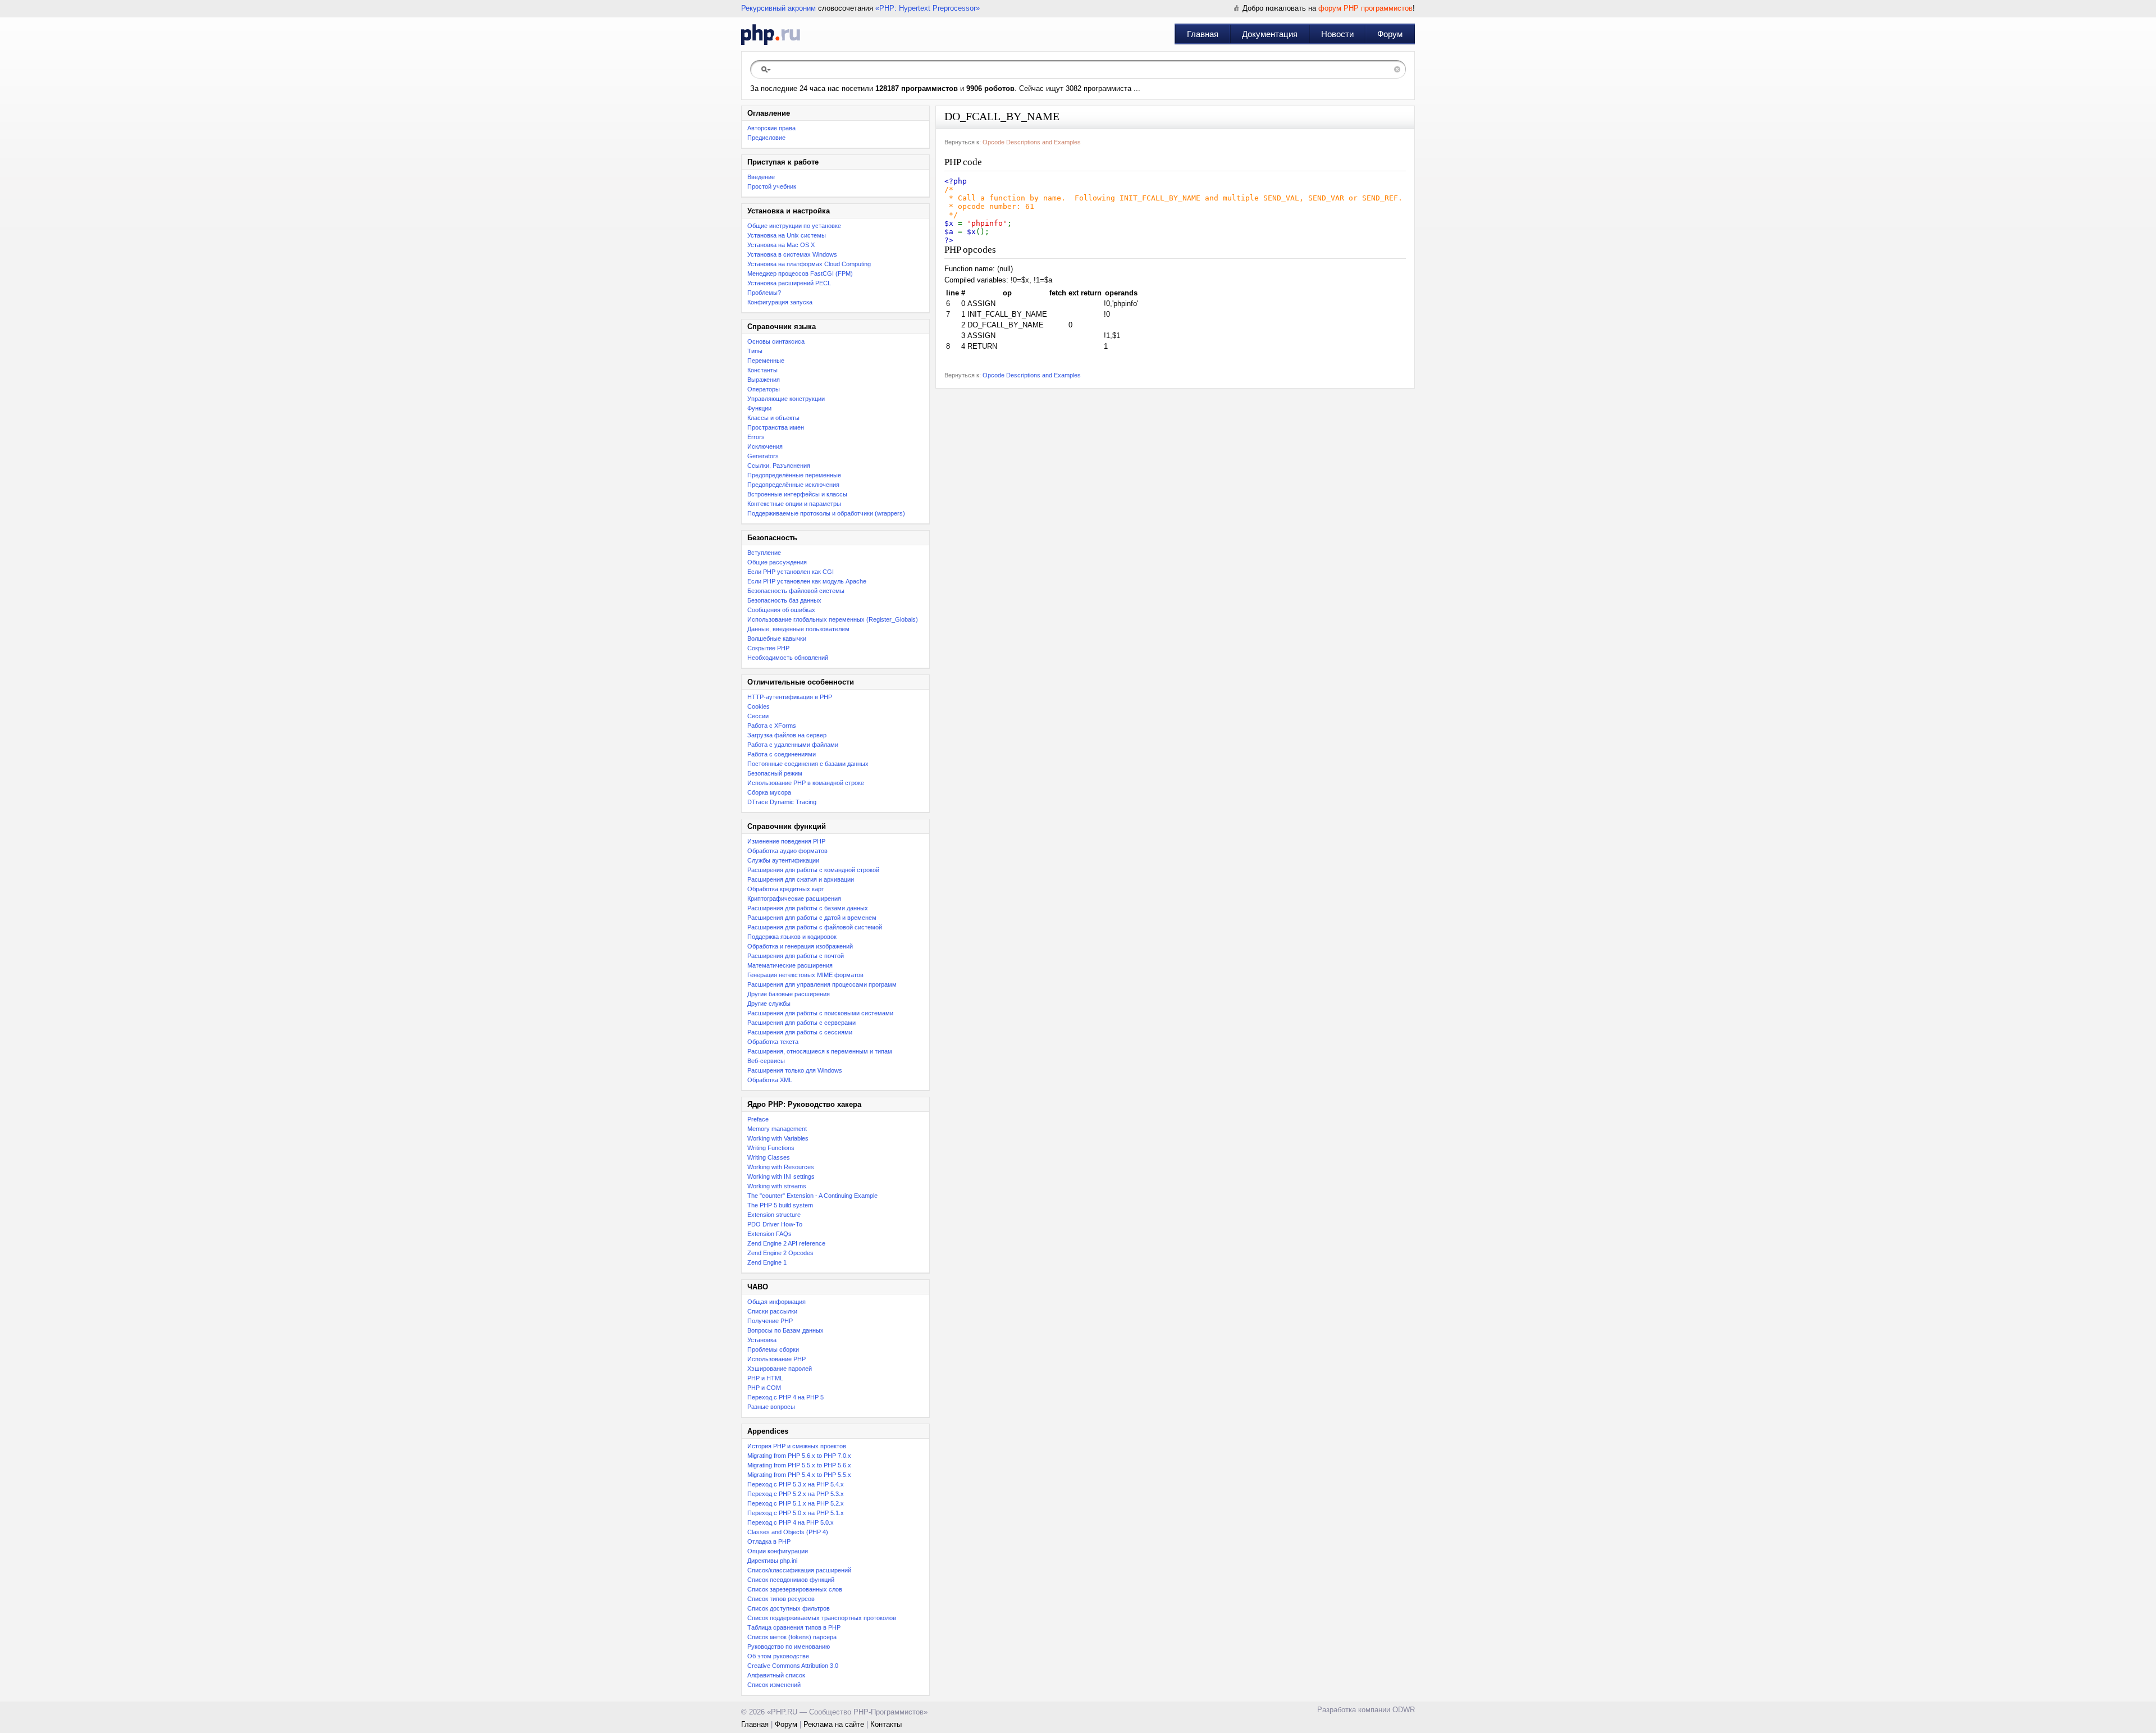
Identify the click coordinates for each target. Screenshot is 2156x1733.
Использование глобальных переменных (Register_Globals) (833, 619)
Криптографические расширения (794, 899)
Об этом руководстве (778, 1656)
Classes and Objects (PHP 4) (788, 1532)
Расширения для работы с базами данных (808, 908)
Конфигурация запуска (780, 302)
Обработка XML (770, 1080)
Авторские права (771, 128)
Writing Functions (771, 1148)
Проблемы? (764, 293)
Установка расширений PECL (789, 283)
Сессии (758, 716)
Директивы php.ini (772, 1561)
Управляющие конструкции (786, 399)
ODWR (1404, 1710)
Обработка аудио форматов (787, 851)
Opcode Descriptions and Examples (1032, 142)
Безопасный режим (775, 773)
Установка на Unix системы (787, 235)
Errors (756, 437)
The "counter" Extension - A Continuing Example (812, 1196)
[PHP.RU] (771, 34)
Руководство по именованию (789, 1647)
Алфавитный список (776, 1675)
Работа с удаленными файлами (793, 745)
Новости (1337, 34)
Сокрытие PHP (768, 648)
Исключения (765, 446)
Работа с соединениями (782, 754)
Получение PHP (770, 1321)
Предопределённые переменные (794, 475)
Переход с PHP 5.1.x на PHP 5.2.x (796, 1503)
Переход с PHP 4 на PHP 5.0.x (791, 1522)
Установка (762, 1340)
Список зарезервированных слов (795, 1589)
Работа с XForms (772, 726)
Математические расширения (790, 965)
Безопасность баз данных (784, 600)
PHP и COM (764, 1388)
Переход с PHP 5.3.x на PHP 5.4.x (796, 1484)
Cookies (759, 706)
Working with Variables (778, 1138)
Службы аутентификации (783, 860)
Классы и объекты (773, 418)
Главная (1203, 34)
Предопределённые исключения (793, 485)
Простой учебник (772, 186)
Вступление (764, 553)
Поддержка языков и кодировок (792, 937)
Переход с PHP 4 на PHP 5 (785, 1397)
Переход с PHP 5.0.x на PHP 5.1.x (796, 1513)
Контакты (886, 1724)
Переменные (766, 361)
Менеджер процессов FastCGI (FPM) (800, 273)
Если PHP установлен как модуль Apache (807, 581)
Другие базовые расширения (789, 994)
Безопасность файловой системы (796, 591)
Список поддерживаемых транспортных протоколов (822, 1618)
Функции (759, 408)
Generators (763, 456)
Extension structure (774, 1215)
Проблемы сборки (773, 1349)
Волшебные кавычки (777, 639)
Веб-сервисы (766, 1061)
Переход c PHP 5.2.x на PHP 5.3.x (796, 1494)
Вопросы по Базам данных (785, 1330)
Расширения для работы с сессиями (800, 1032)
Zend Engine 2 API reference (786, 1243)
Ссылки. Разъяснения (779, 466)
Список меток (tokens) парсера (792, 1637)
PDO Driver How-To (775, 1224)
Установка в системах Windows (792, 254)
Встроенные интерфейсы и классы (797, 494)
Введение (761, 177)
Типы (755, 351)
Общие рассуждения (777, 562)
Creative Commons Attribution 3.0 (793, 1666)
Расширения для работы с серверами (801, 1023)
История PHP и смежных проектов (797, 1446)
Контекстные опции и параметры (794, 504)
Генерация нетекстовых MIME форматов (805, 975)
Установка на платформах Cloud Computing (809, 264)
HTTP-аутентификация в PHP (790, 697)
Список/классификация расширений (799, 1570)
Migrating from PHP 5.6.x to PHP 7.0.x (799, 1456)
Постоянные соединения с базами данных (808, 764)
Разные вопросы (771, 1407)
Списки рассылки (772, 1311)
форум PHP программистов (1365, 8)
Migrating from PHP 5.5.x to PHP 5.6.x (799, 1465)
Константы (762, 370)
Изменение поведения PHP (786, 841)
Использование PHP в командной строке (806, 783)
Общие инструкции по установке (794, 226)
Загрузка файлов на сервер (787, 735)
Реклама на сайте (834, 1724)
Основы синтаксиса (776, 341)
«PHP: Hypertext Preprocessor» (928, 8)
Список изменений (774, 1685)
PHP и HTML (765, 1378)
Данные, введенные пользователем (798, 629)
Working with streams (777, 1186)
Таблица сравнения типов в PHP (794, 1627)
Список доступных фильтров (789, 1608)
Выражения (764, 380)
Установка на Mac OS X (781, 245)
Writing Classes (769, 1157)
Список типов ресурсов (781, 1599)
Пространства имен (776, 427)
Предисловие (766, 138)
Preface (758, 1119)
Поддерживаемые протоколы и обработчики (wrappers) (826, 513)
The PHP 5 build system (780, 1205)
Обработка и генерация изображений (800, 946)
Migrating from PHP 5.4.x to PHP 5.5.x (799, 1475)
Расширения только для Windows (795, 1070)
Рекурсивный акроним (778, 8)
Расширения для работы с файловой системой (815, 927)
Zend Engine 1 (767, 1262)
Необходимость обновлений (788, 658)
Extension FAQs (769, 1234)
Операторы (764, 389)
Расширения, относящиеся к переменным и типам (820, 1051)
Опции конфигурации (778, 1551)
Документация (1270, 34)
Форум (1390, 34)
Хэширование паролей (780, 1369)
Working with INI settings (781, 1176)
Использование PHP (776, 1359)
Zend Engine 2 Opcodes (780, 1253)
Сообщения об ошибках (781, 610)
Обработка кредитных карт (786, 889)
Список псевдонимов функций (791, 1580)
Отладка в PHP (769, 1542)
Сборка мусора (769, 792)
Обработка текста (773, 1042)
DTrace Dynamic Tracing (782, 802)
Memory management (777, 1129)
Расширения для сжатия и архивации (801, 879)
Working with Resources (781, 1167)
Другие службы (769, 1004)
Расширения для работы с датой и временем (812, 918)
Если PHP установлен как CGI (791, 572)
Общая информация (776, 1302)
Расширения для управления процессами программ (822, 984)
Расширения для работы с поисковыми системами (820, 1013)
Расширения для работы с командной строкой (813, 870)
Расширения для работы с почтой (796, 956)
